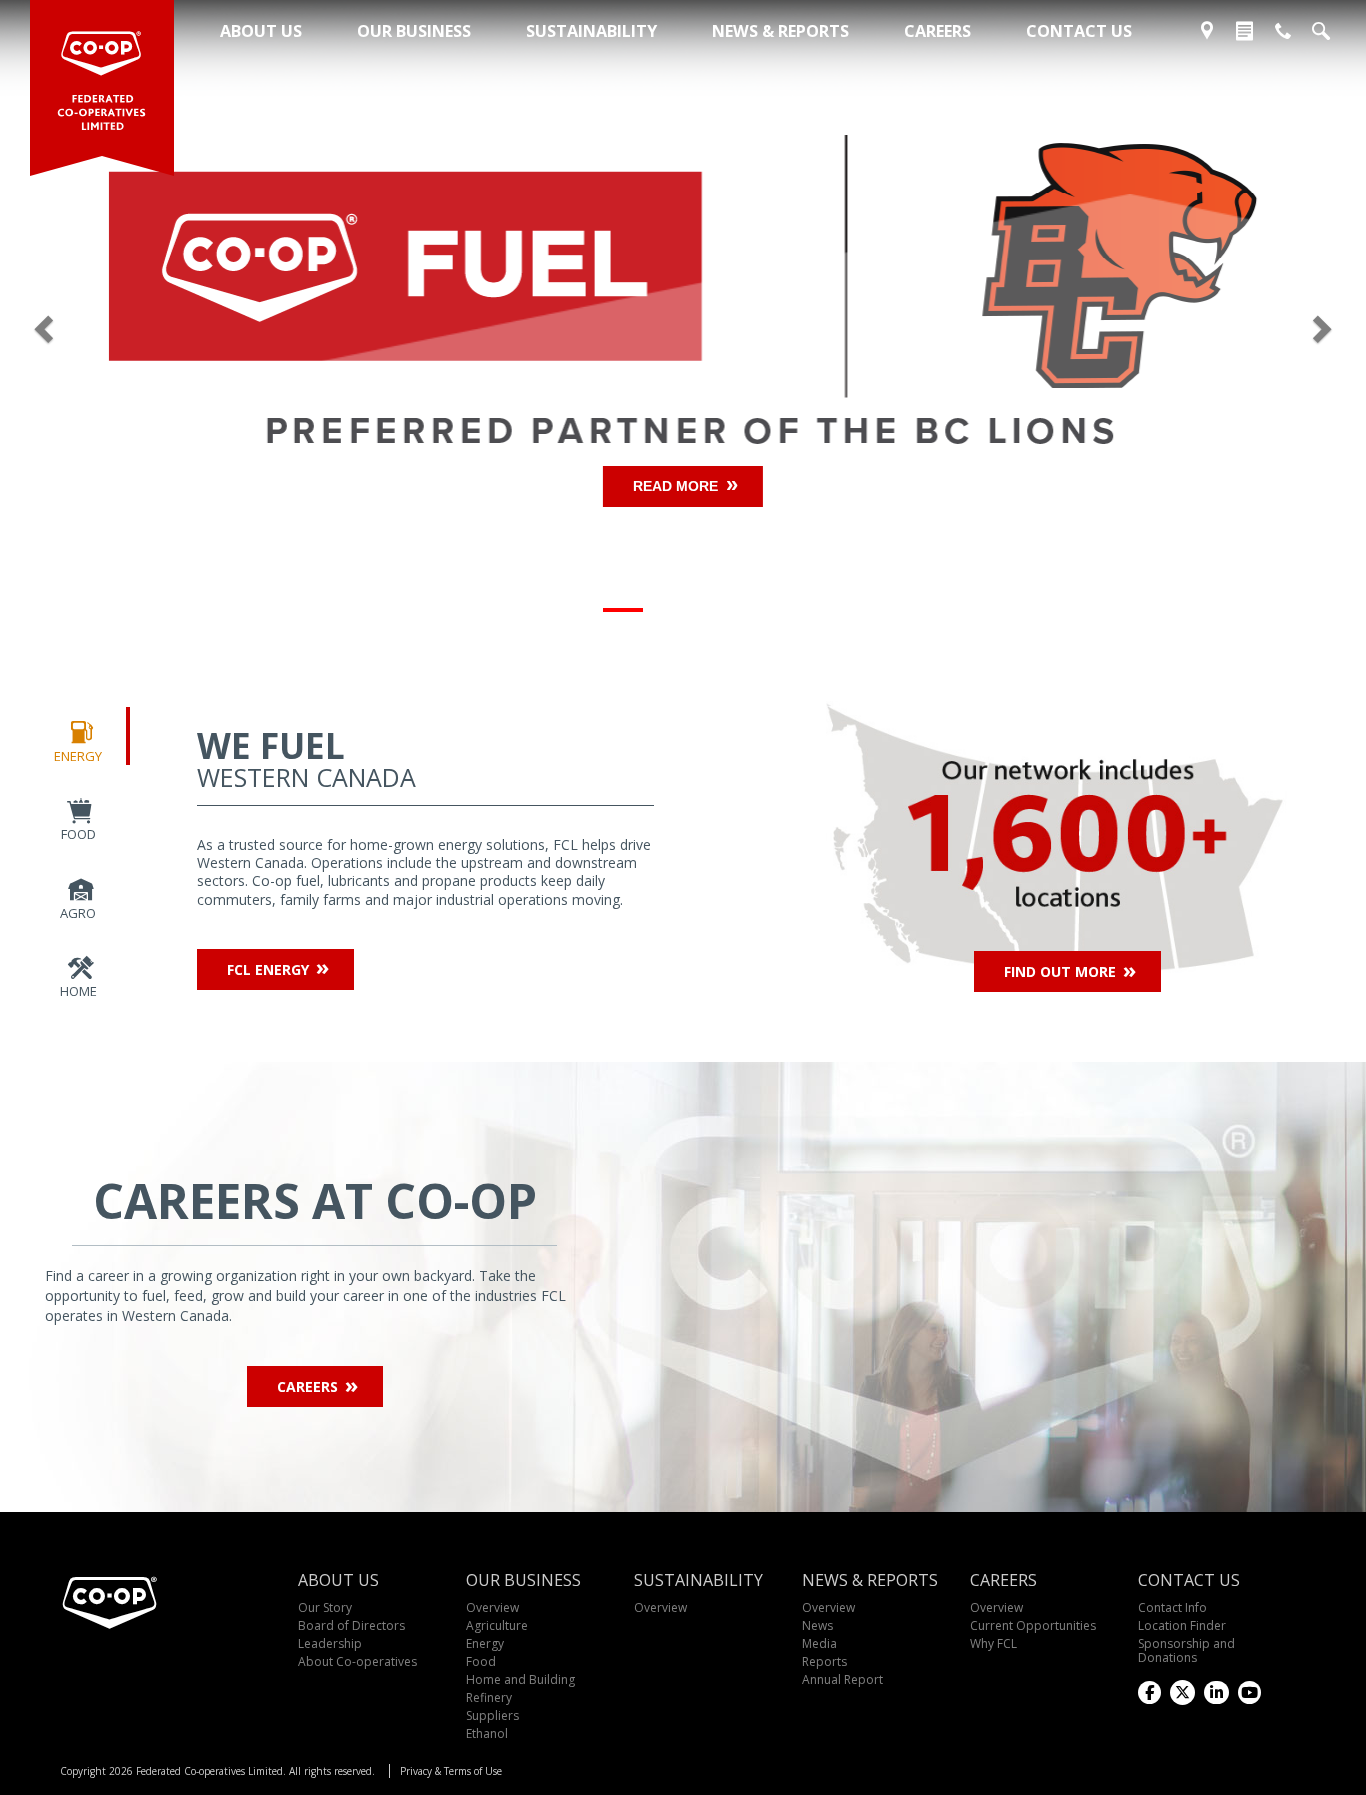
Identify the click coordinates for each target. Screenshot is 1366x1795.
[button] (102, 323)
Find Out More (1060, 971)
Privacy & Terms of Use (451, 1771)
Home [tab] (78, 991)
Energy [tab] (78, 756)
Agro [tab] (78, 913)
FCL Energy (268, 969)
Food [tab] (78, 834)
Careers (307, 1386)
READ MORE (675, 486)
